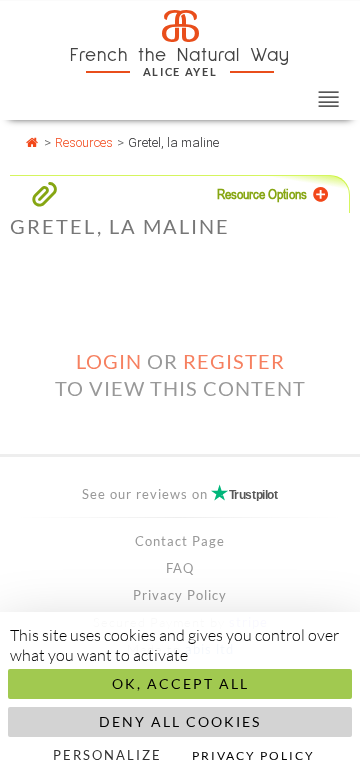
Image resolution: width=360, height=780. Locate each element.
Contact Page (180, 541)
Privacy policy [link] (253, 755)
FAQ (180, 568)
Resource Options (262, 194)
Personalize (107, 755)
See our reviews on (179, 494)
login (109, 361)
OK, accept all (180, 683)
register (234, 361)
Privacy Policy (180, 595)
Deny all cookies (180, 721)
